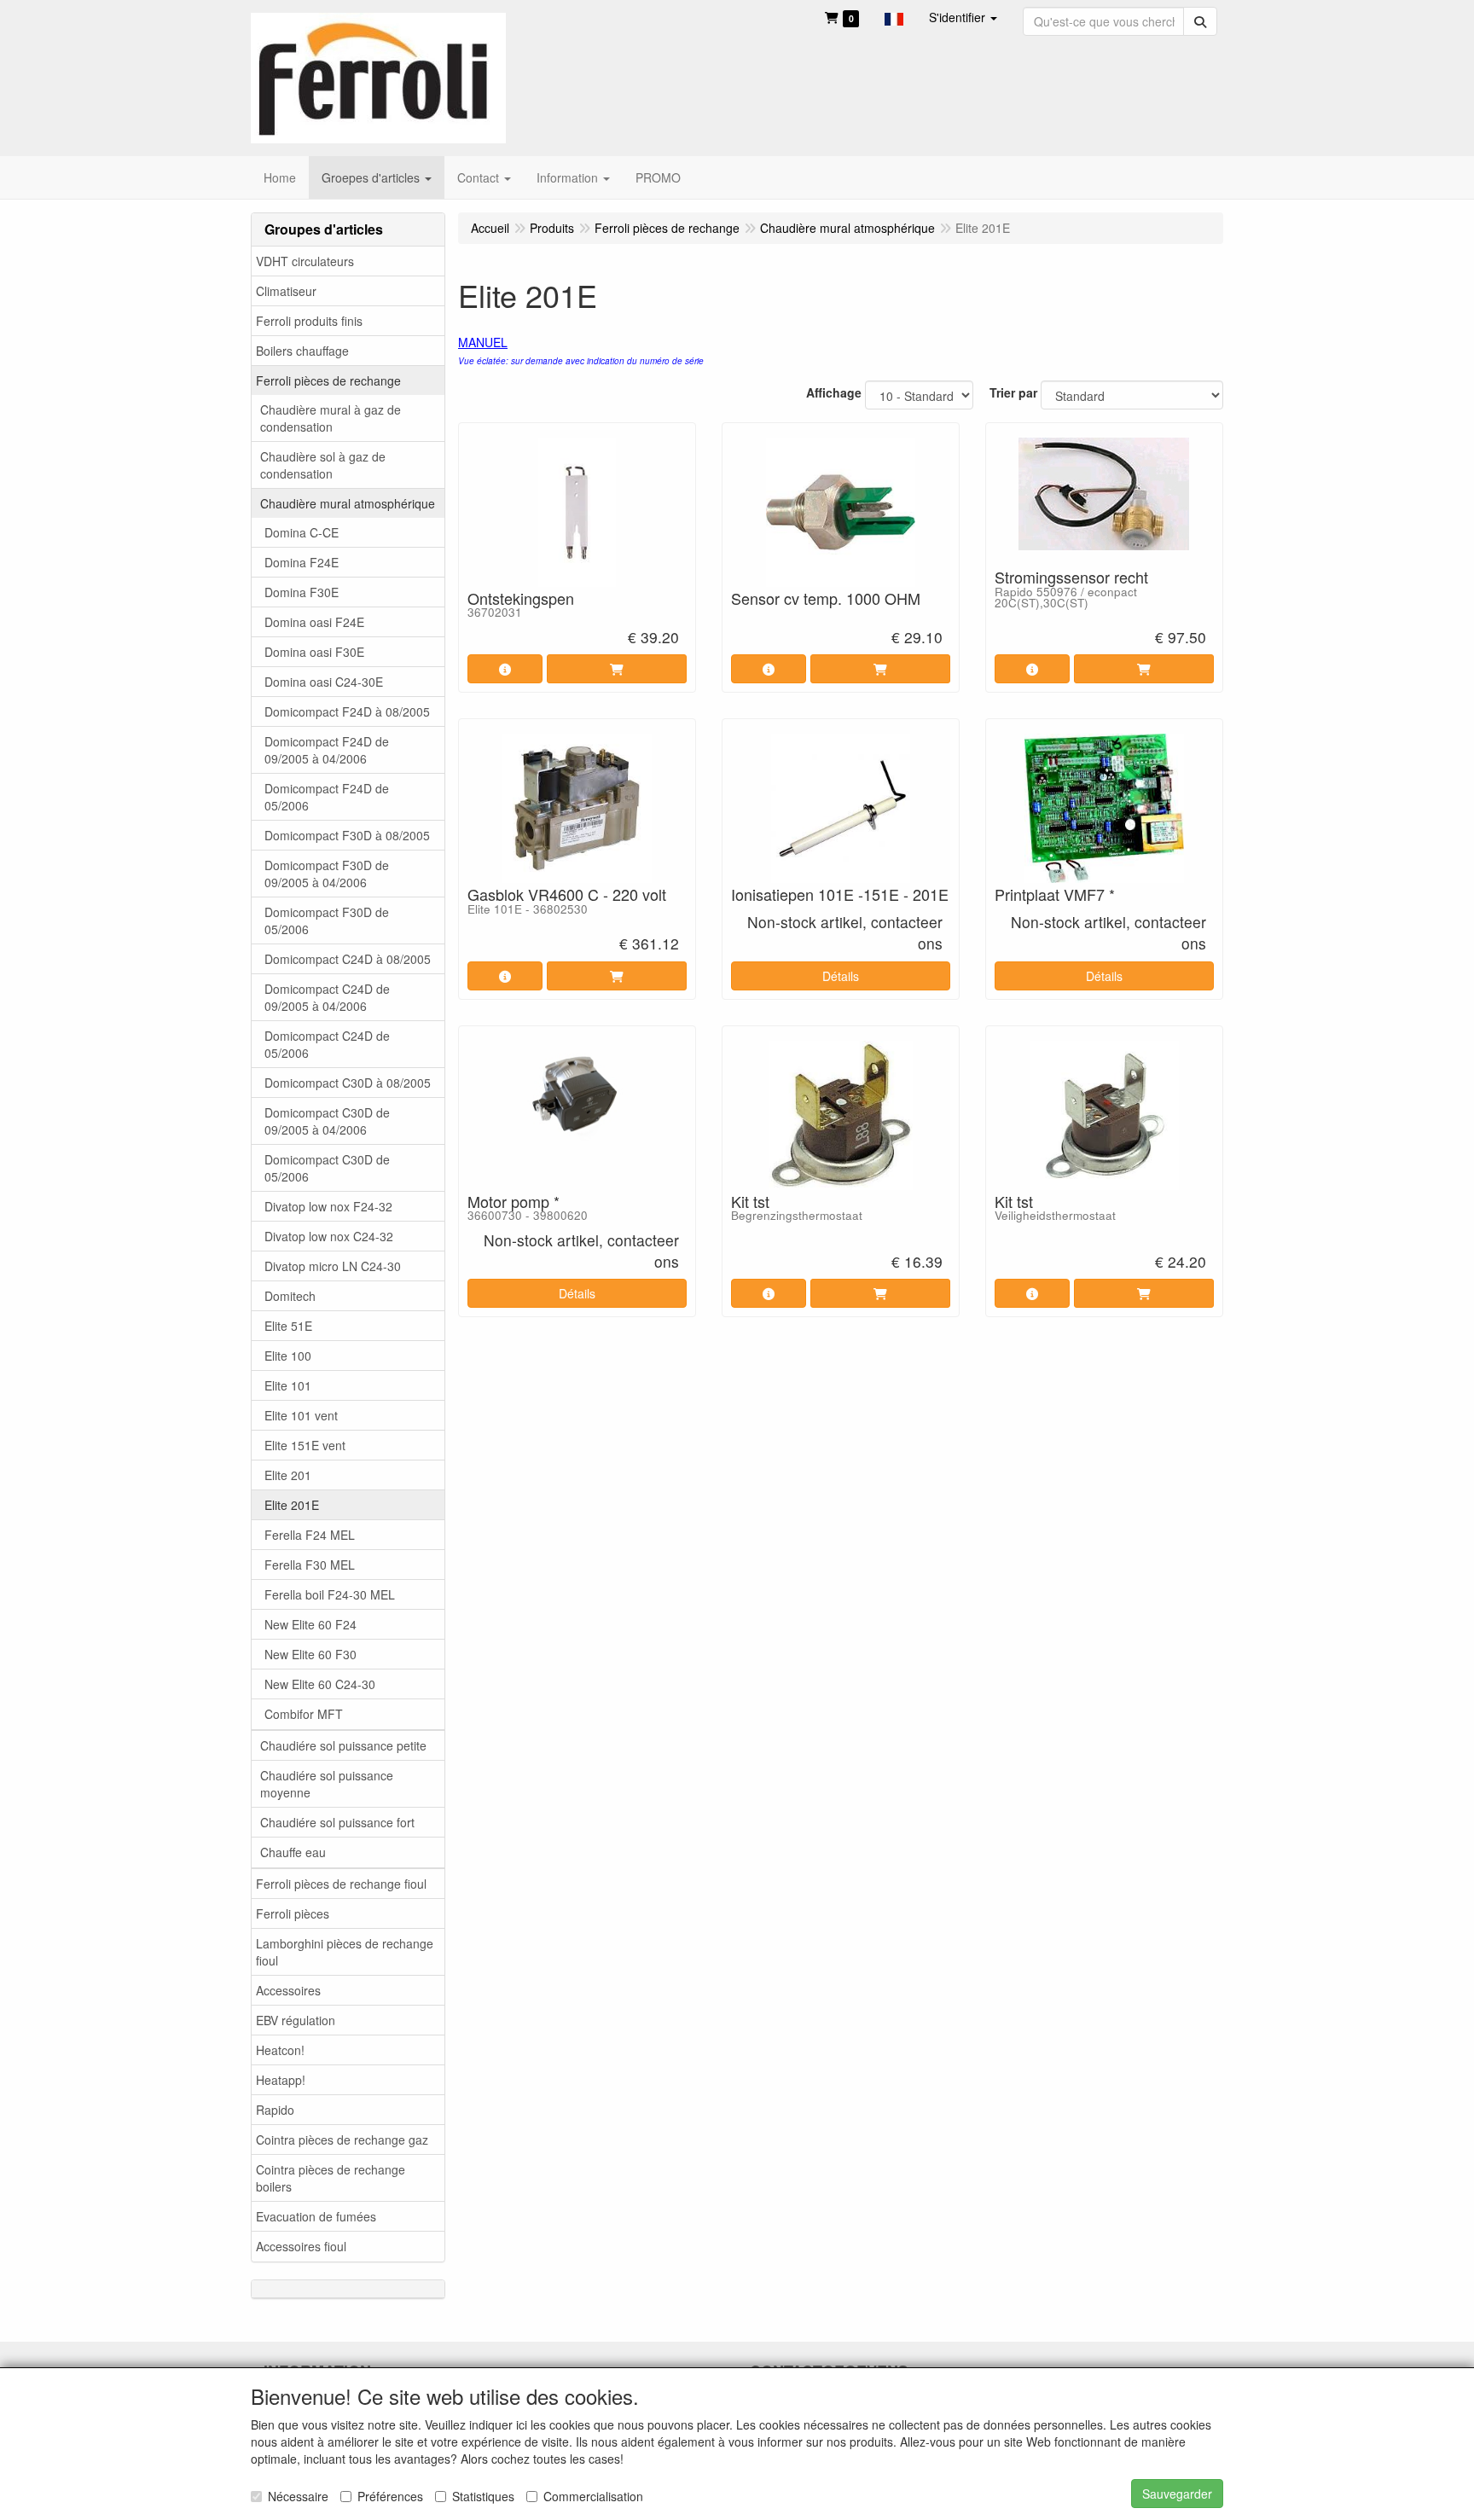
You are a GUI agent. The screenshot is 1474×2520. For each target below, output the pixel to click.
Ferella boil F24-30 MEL (330, 1594)
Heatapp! (281, 2080)
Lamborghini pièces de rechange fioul (345, 1952)
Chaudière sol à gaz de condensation (323, 465)
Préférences (390, 2496)
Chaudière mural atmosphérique (348, 503)
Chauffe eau (293, 1852)
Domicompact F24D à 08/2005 (347, 711)
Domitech (290, 1296)
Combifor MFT (304, 1714)
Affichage (834, 392)
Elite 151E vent (305, 1445)
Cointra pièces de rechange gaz (342, 2140)
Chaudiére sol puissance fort (337, 1822)
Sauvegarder (1177, 2494)
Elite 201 (288, 1475)
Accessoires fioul (301, 2246)
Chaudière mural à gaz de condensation (331, 418)
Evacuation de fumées (316, 2216)
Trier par (1013, 392)
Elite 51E (288, 1326)
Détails (841, 976)
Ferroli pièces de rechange (328, 380)
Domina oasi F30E (314, 652)
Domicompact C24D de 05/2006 (327, 1044)
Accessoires (288, 1990)
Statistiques (483, 2496)
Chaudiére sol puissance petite (343, 1745)
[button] (894, 17)
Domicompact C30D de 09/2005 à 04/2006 (327, 1121)
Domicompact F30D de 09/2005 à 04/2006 (327, 874)
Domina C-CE (302, 532)
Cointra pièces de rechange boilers (331, 2178)
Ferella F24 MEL (310, 1535)
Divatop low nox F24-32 (328, 1206)
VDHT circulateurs (305, 261)
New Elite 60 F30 (310, 1654)
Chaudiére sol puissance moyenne (327, 1784)
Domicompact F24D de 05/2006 (327, 797)
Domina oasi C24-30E (324, 682)
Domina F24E (302, 562)
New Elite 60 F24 (310, 1624)
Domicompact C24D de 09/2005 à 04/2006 (327, 997)
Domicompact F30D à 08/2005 (347, 835)
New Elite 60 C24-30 (320, 1684)
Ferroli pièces (293, 1913)
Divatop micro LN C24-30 (333, 1266)
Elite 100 (288, 1356)
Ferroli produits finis (309, 321)
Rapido (275, 2110)
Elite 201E (292, 1505)
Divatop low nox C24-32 (329, 1236)
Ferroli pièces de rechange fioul (341, 1884)
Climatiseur (286, 291)
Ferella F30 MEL (310, 1565)
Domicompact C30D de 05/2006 (327, 1168)
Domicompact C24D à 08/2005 (348, 959)
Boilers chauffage (302, 351)
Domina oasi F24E (314, 622)
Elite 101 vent (301, 1415)
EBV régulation (296, 2020)
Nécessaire (298, 2496)
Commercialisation (593, 2496)
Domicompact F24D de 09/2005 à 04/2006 (327, 750)
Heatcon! (280, 2050)
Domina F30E (302, 592)
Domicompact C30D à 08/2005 (348, 1083)
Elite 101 (288, 1385)
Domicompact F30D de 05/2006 (327, 920)
